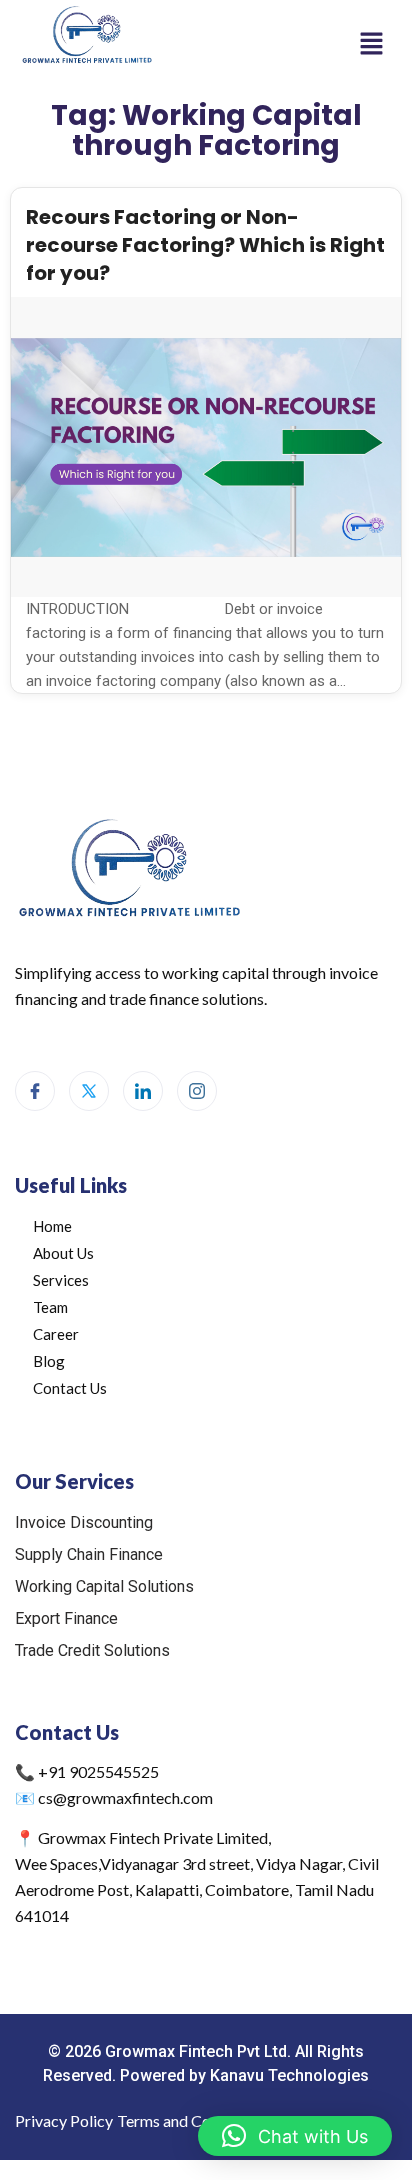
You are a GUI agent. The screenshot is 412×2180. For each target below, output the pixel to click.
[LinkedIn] (143, 1091)
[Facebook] (35, 1091)
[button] (372, 44)
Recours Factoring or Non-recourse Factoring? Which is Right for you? (205, 245)
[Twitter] (89, 1091)
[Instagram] (197, 1091)
